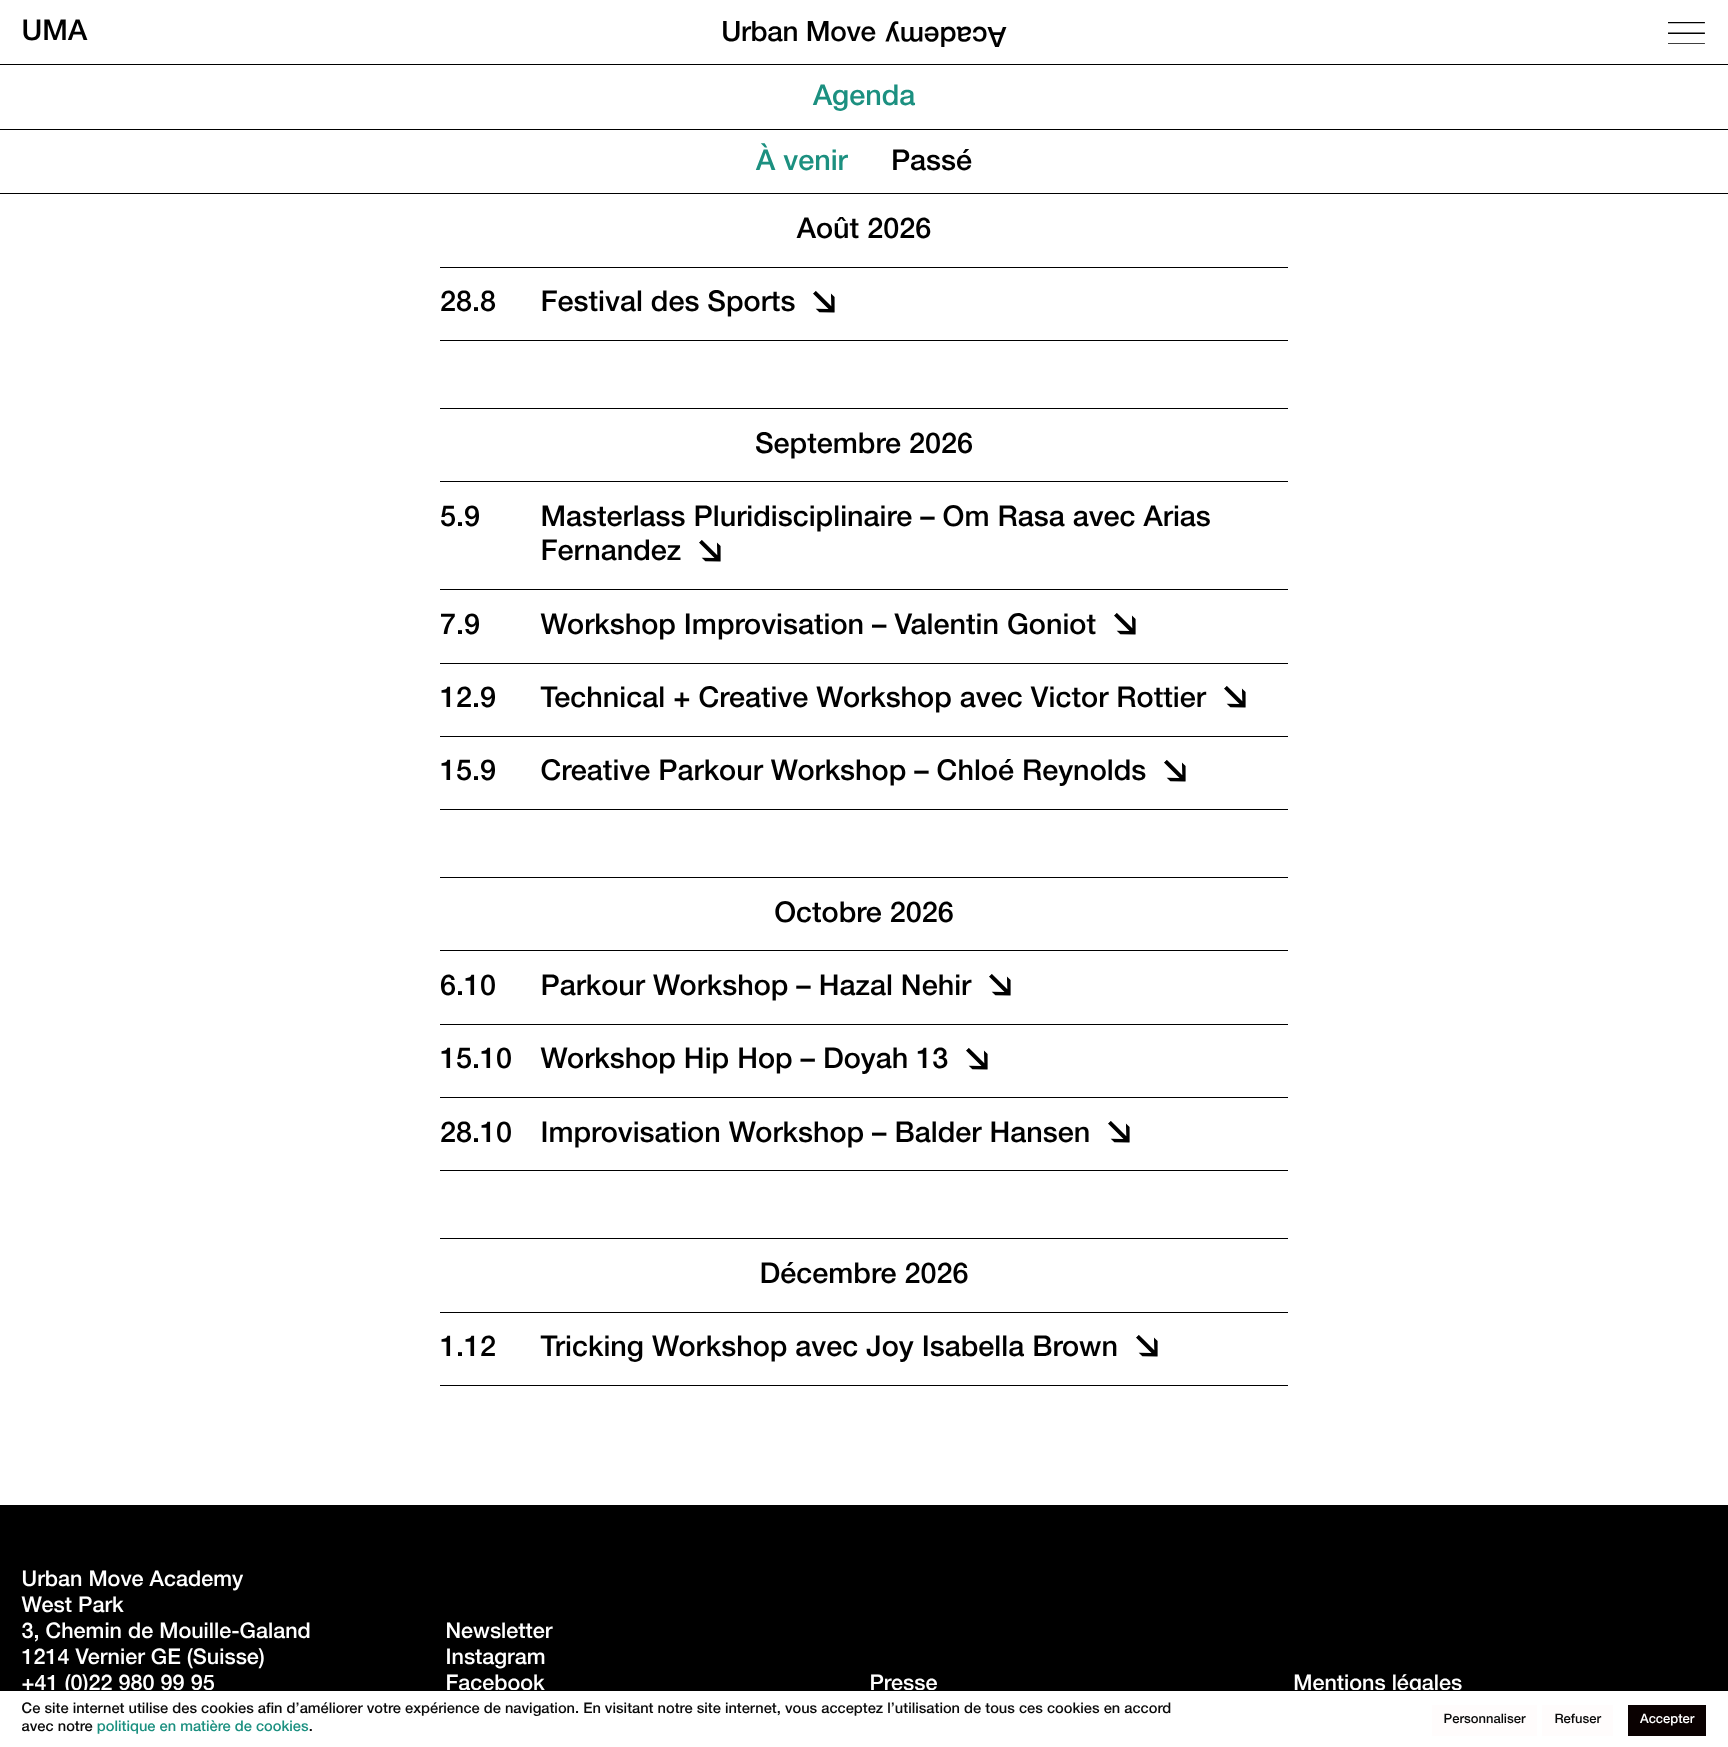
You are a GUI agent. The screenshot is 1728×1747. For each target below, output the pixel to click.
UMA (55, 31)
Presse (903, 1686)
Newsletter (498, 1634)
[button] (909, 301)
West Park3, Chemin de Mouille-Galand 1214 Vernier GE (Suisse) (169, 1634)
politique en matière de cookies (203, 1729)
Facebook (494, 1686)
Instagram (495, 1660)
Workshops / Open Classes (452, 99)
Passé (931, 164)
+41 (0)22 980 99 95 (118, 1686)
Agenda (864, 99)
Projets (722, 99)
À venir (802, 164)
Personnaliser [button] (1485, 1720)
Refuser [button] (1577, 1720)
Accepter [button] (1667, 1720)
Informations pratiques (1108, 99)
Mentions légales (1377, 1686)
